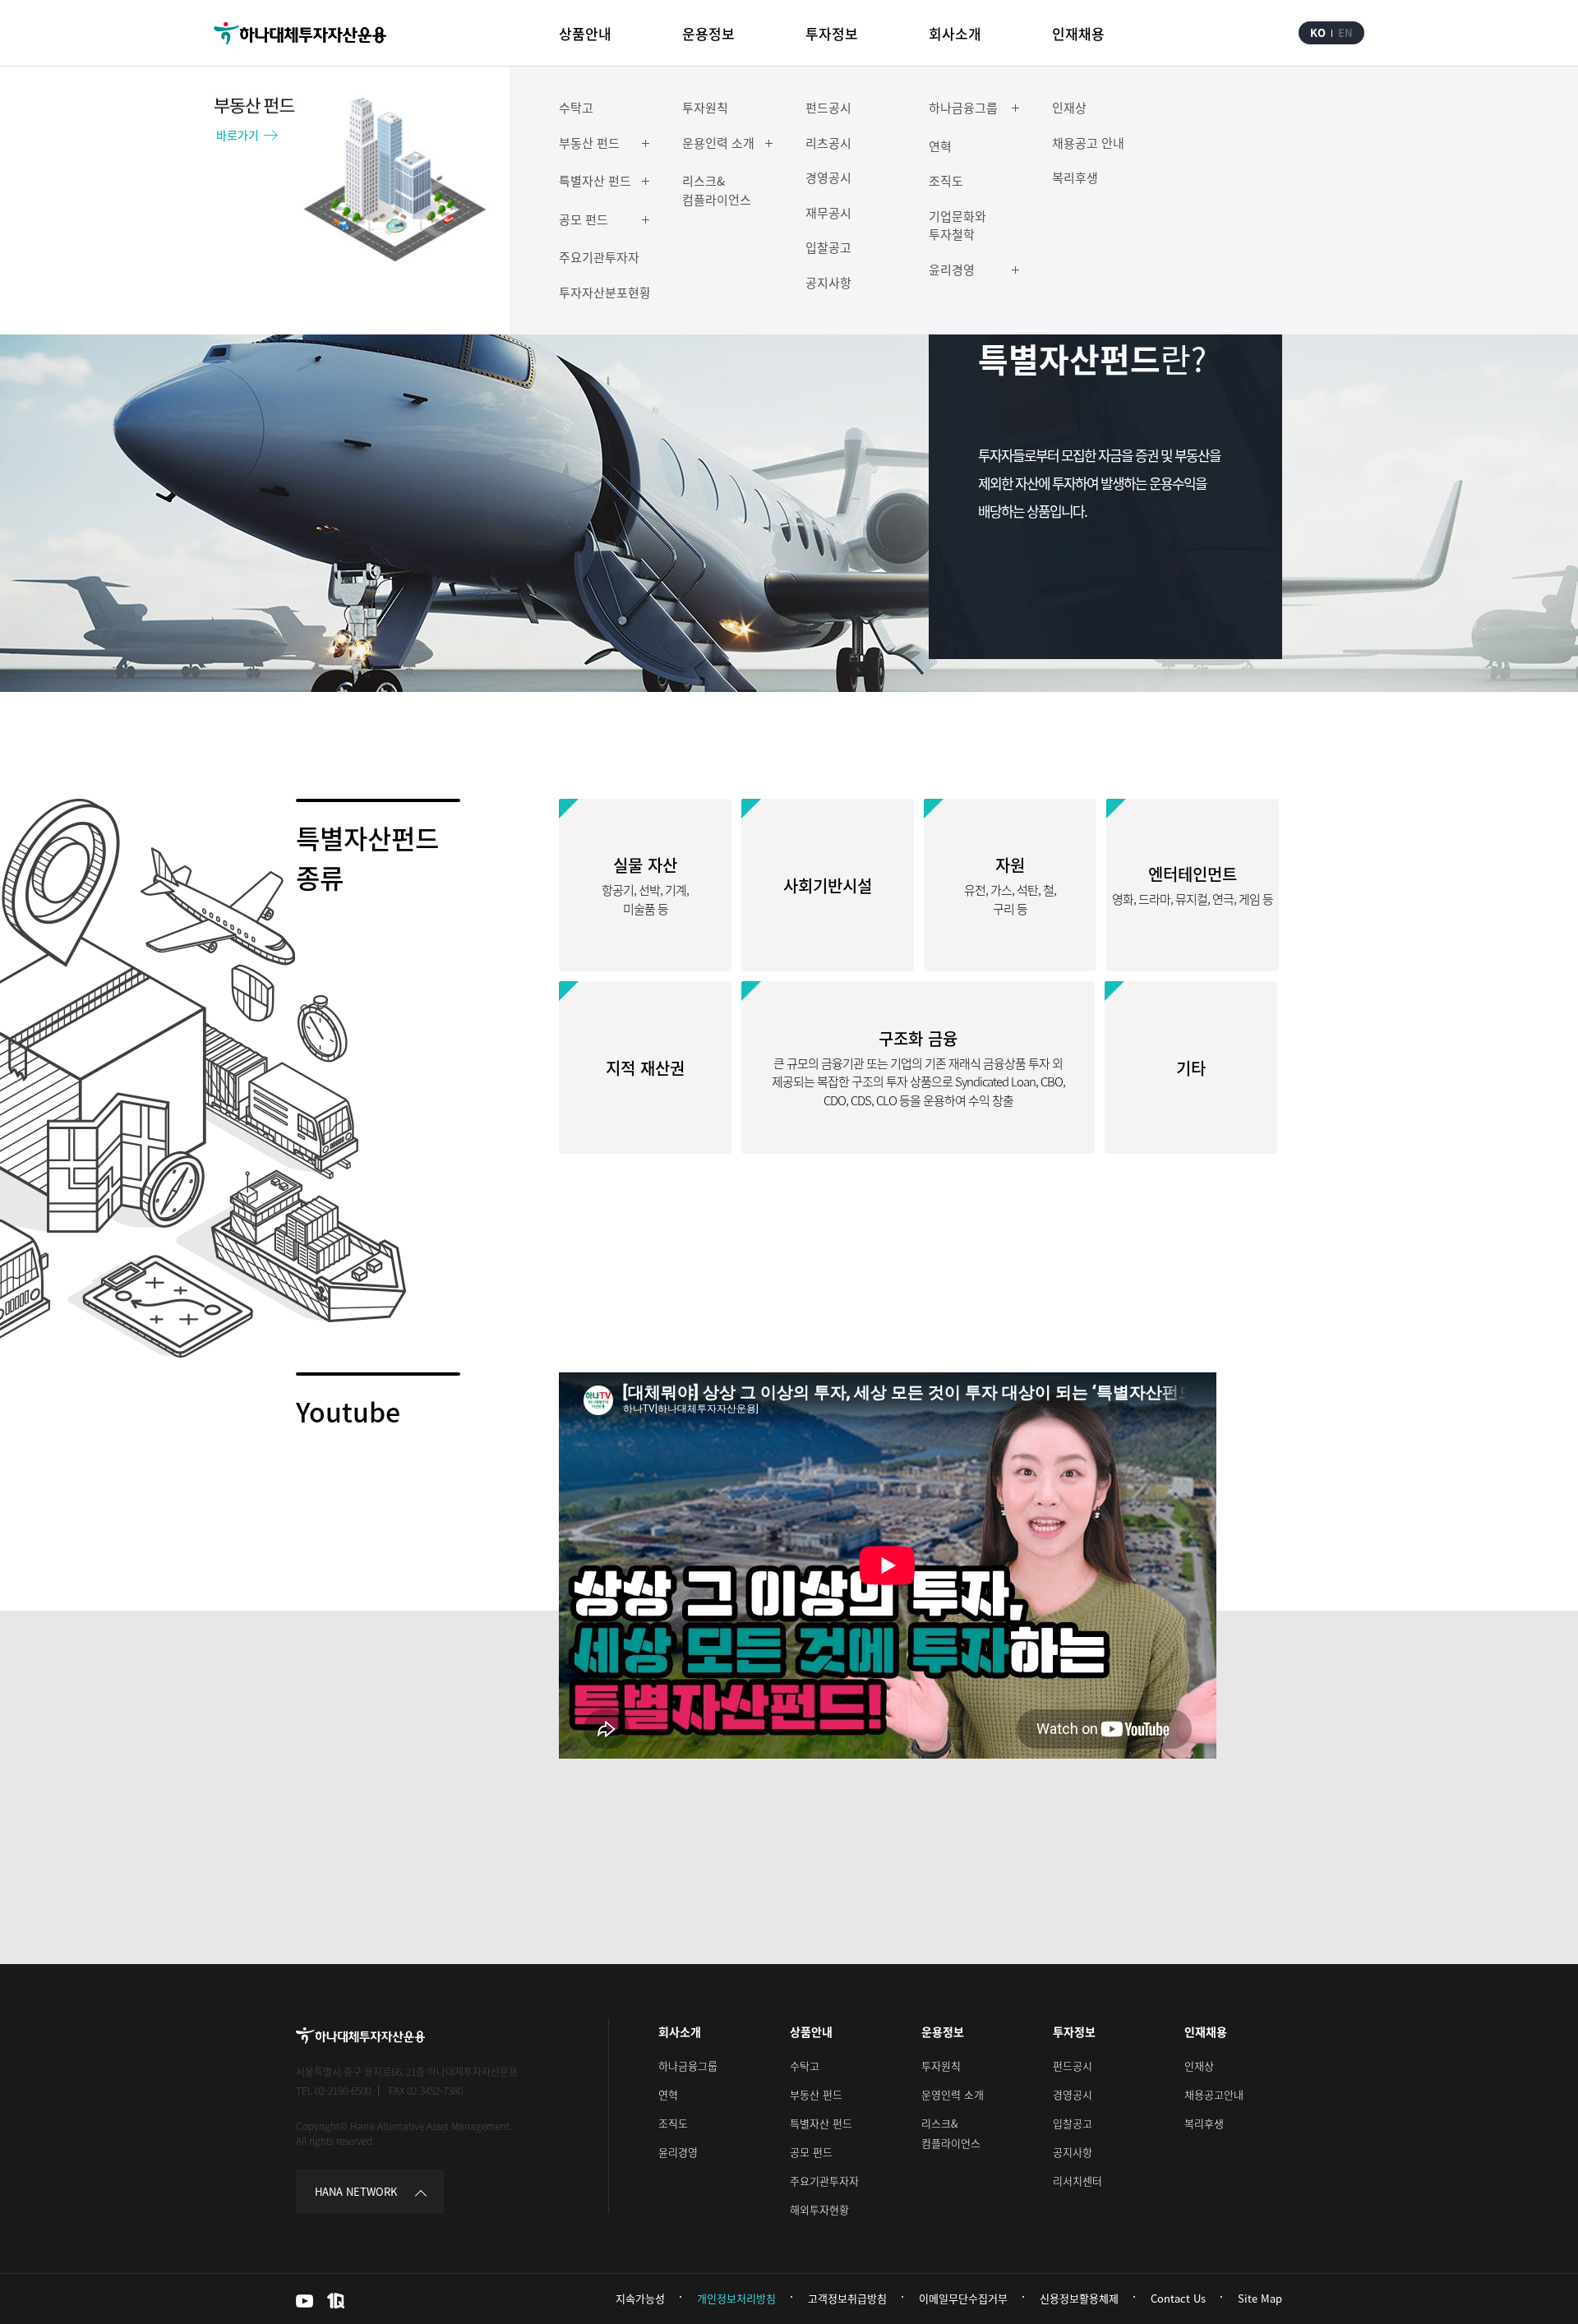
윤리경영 (678, 2152)
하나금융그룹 (688, 2066)
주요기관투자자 (824, 2181)
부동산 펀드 (816, 2094)
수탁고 (805, 2066)
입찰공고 (1073, 2123)
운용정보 (943, 2031)
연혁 (668, 2094)
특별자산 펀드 (821, 2123)
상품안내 (811, 2031)
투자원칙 (941, 2066)
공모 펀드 (811, 2152)
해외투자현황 (819, 2209)
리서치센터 (1077, 2181)
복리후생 (1204, 2123)
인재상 (1199, 2066)
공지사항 (1073, 2152)
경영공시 (1073, 2094)
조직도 (673, 2123)
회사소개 (680, 2031)
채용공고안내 (1214, 2094)
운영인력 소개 (953, 2094)
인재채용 (1206, 2031)
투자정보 (1074, 2031)
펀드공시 (1073, 2066)
